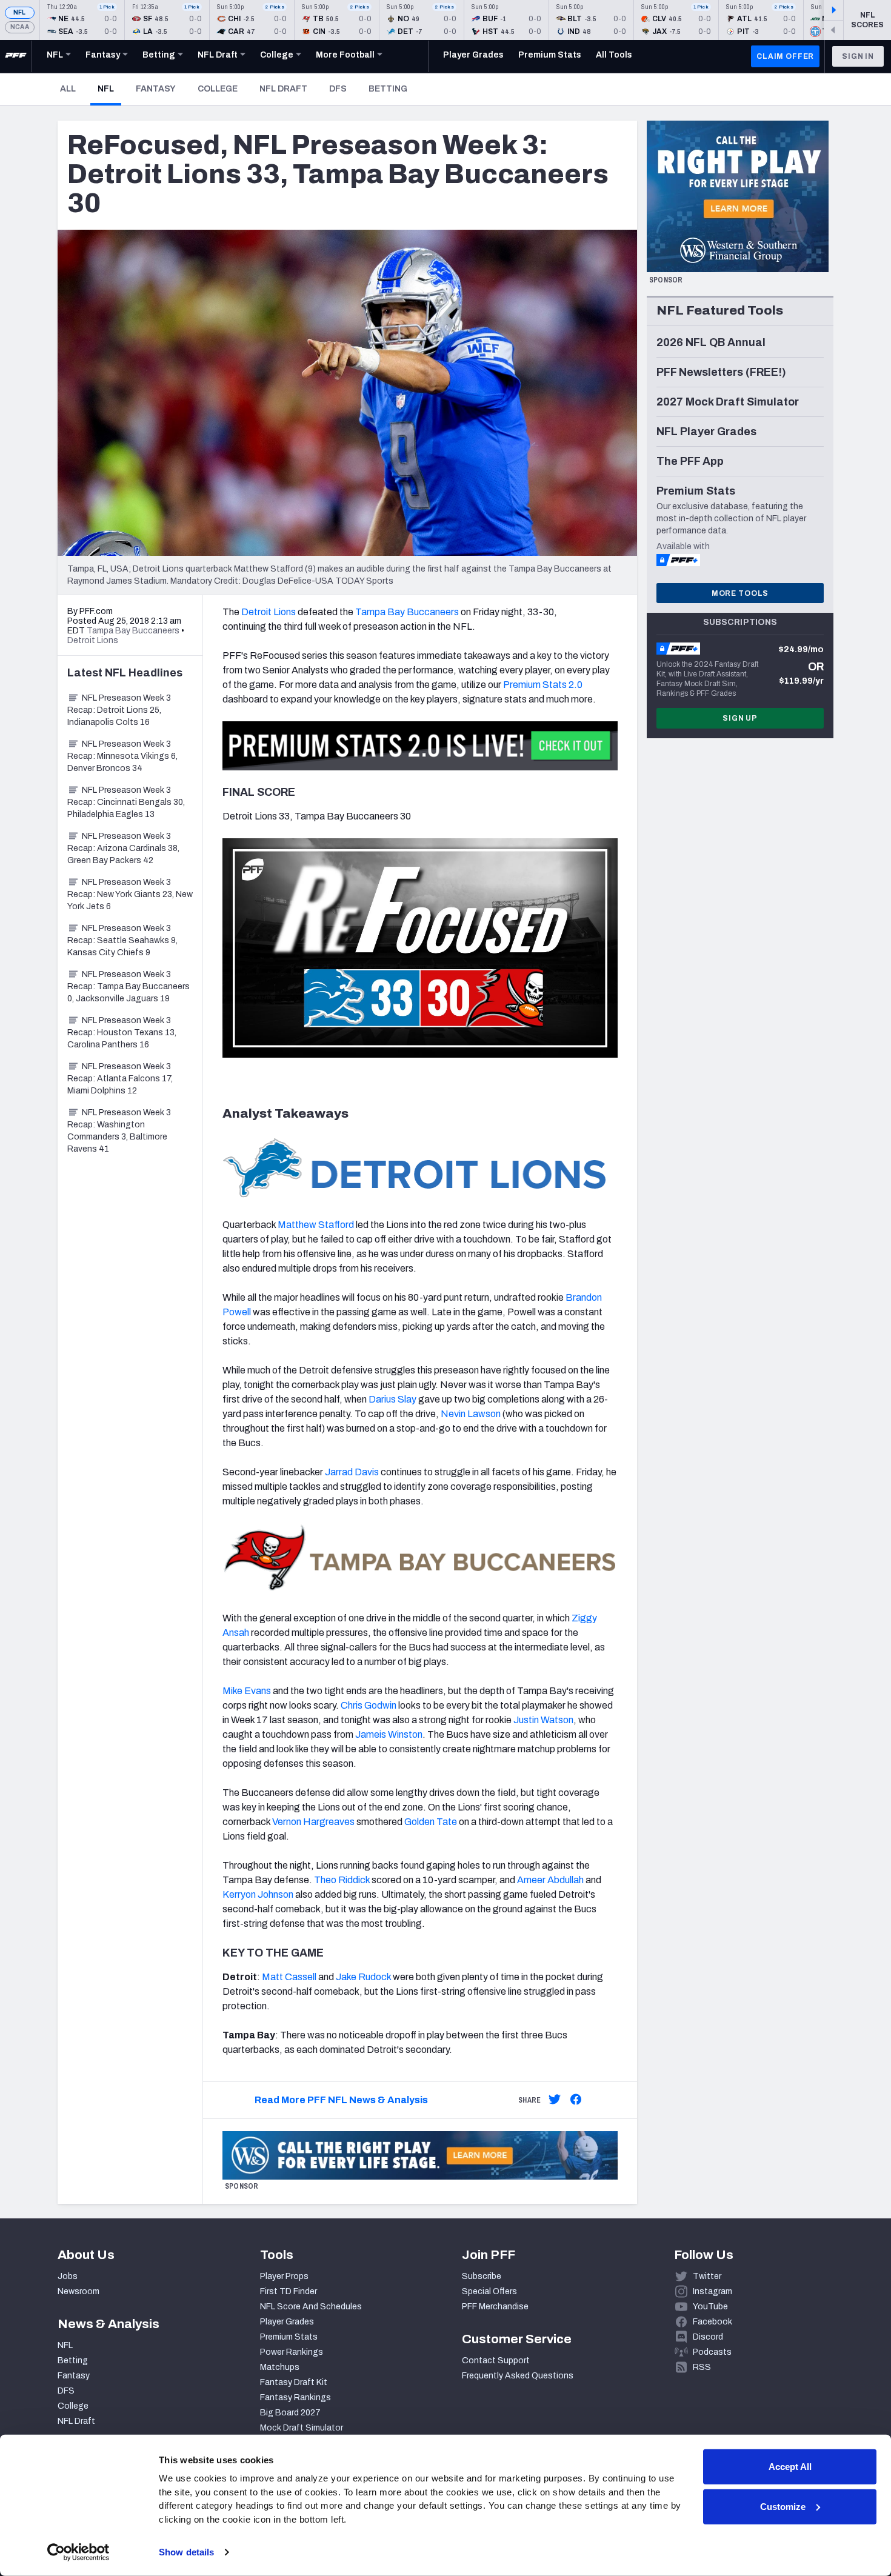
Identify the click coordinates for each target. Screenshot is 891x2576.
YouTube (710, 2307)
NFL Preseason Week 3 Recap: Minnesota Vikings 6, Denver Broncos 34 (122, 756)
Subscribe (482, 2276)
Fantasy (156, 89)
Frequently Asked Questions (518, 2376)
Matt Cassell (289, 1977)
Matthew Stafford (316, 1225)
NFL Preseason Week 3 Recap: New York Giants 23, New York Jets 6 (130, 894)
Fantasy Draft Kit (294, 2382)
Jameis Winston (389, 1734)
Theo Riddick (342, 1880)
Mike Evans (247, 1691)
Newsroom (78, 2291)
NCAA (20, 27)
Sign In (858, 56)
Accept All (790, 2467)
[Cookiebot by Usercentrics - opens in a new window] (78, 2552)
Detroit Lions (269, 612)
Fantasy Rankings (295, 2397)
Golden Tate (431, 1822)
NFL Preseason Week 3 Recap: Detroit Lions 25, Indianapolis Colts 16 (119, 710)
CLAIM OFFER (785, 56)
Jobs (68, 2276)
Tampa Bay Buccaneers (407, 612)
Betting (388, 89)
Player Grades (287, 2322)
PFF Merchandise (495, 2307)
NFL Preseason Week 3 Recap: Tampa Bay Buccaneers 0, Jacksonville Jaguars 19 (128, 986)
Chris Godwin (369, 1705)
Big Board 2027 (290, 2413)
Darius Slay (392, 1399)
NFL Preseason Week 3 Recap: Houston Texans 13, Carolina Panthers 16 (122, 1033)
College (218, 89)
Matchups (280, 2367)
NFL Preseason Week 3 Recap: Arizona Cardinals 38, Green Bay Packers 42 (123, 848)
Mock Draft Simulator (302, 2428)
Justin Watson (543, 1720)
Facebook (712, 2322)
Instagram (712, 2291)
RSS (702, 2367)
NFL (20, 12)
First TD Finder (289, 2291)
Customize (783, 2506)
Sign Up (740, 718)
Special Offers (489, 2291)
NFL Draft (283, 89)
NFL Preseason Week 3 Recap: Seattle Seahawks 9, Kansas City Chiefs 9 (122, 940)
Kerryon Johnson (258, 1894)
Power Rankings (292, 2352)
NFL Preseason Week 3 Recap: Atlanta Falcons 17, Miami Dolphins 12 (120, 1079)
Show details (186, 2552)
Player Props (284, 2276)
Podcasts (712, 2352)
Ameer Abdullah (550, 1880)
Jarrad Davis (352, 1472)
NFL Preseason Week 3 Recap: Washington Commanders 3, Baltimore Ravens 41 (119, 1131)
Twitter (707, 2276)
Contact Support (496, 2361)
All (68, 89)
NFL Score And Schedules (311, 2307)
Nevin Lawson (471, 1414)
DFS (338, 89)
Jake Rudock (363, 1977)
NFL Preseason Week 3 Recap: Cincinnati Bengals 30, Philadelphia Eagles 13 (126, 802)
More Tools (740, 593)
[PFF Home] (16, 56)
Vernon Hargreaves (313, 1822)
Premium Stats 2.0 (543, 685)
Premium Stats (289, 2337)
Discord (708, 2337)
